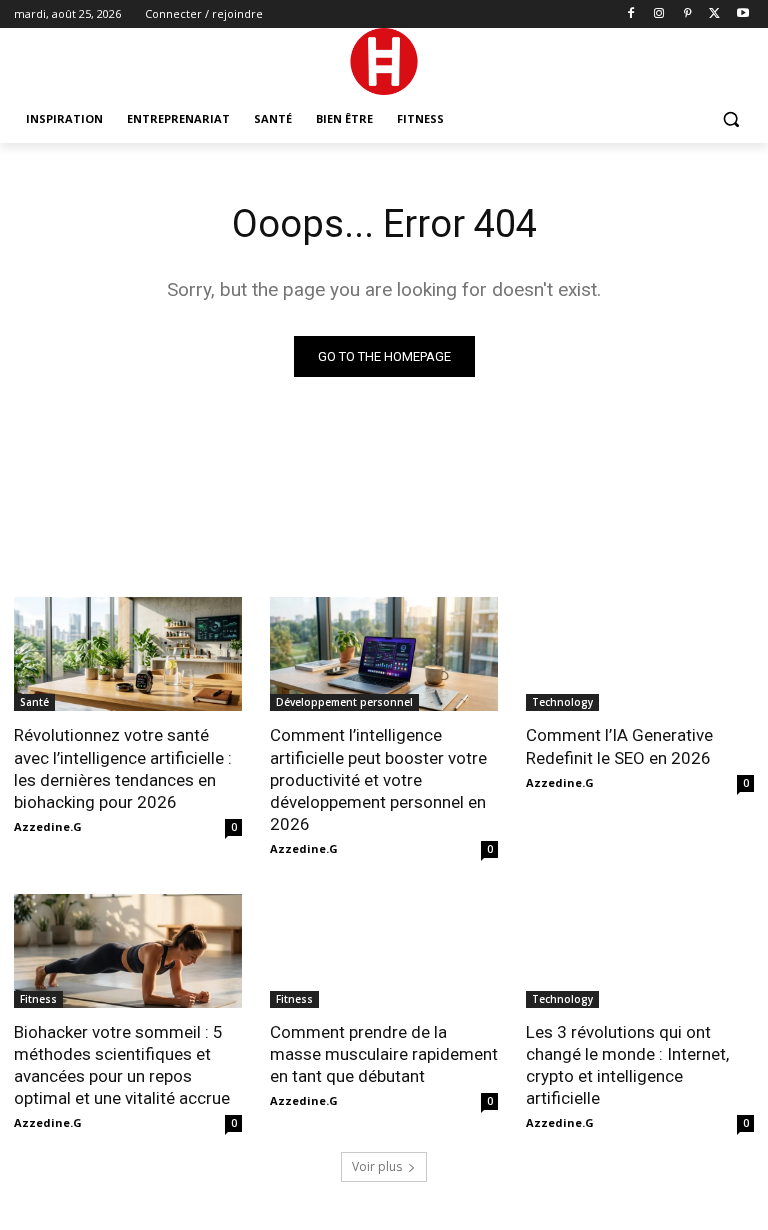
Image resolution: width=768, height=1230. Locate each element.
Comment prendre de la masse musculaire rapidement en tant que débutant (384, 1054)
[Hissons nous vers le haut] (384, 61)
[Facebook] (631, 14)
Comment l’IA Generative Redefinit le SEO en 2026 (619, 746)
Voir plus (377, 1166)
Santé (34, 702)
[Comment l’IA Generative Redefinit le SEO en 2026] (640, 654)
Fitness (38, 999)
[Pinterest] (687, 14)
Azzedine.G (48, 826)
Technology (562, 702)
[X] (714, 14)
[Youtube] (742, 14)
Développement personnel (344, 702)
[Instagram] (659, 14)
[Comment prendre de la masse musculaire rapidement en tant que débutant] (384, 951)
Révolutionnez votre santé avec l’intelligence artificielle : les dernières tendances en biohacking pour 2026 (123, 768)
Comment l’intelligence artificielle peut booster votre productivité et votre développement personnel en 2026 (378, 779)
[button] (730, 119)
